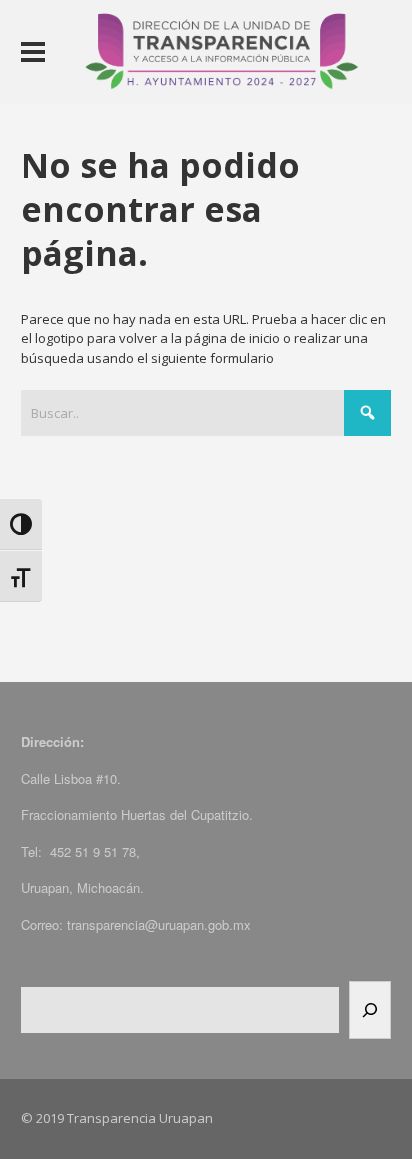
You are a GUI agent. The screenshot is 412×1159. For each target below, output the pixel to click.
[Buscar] (370, 1010)
